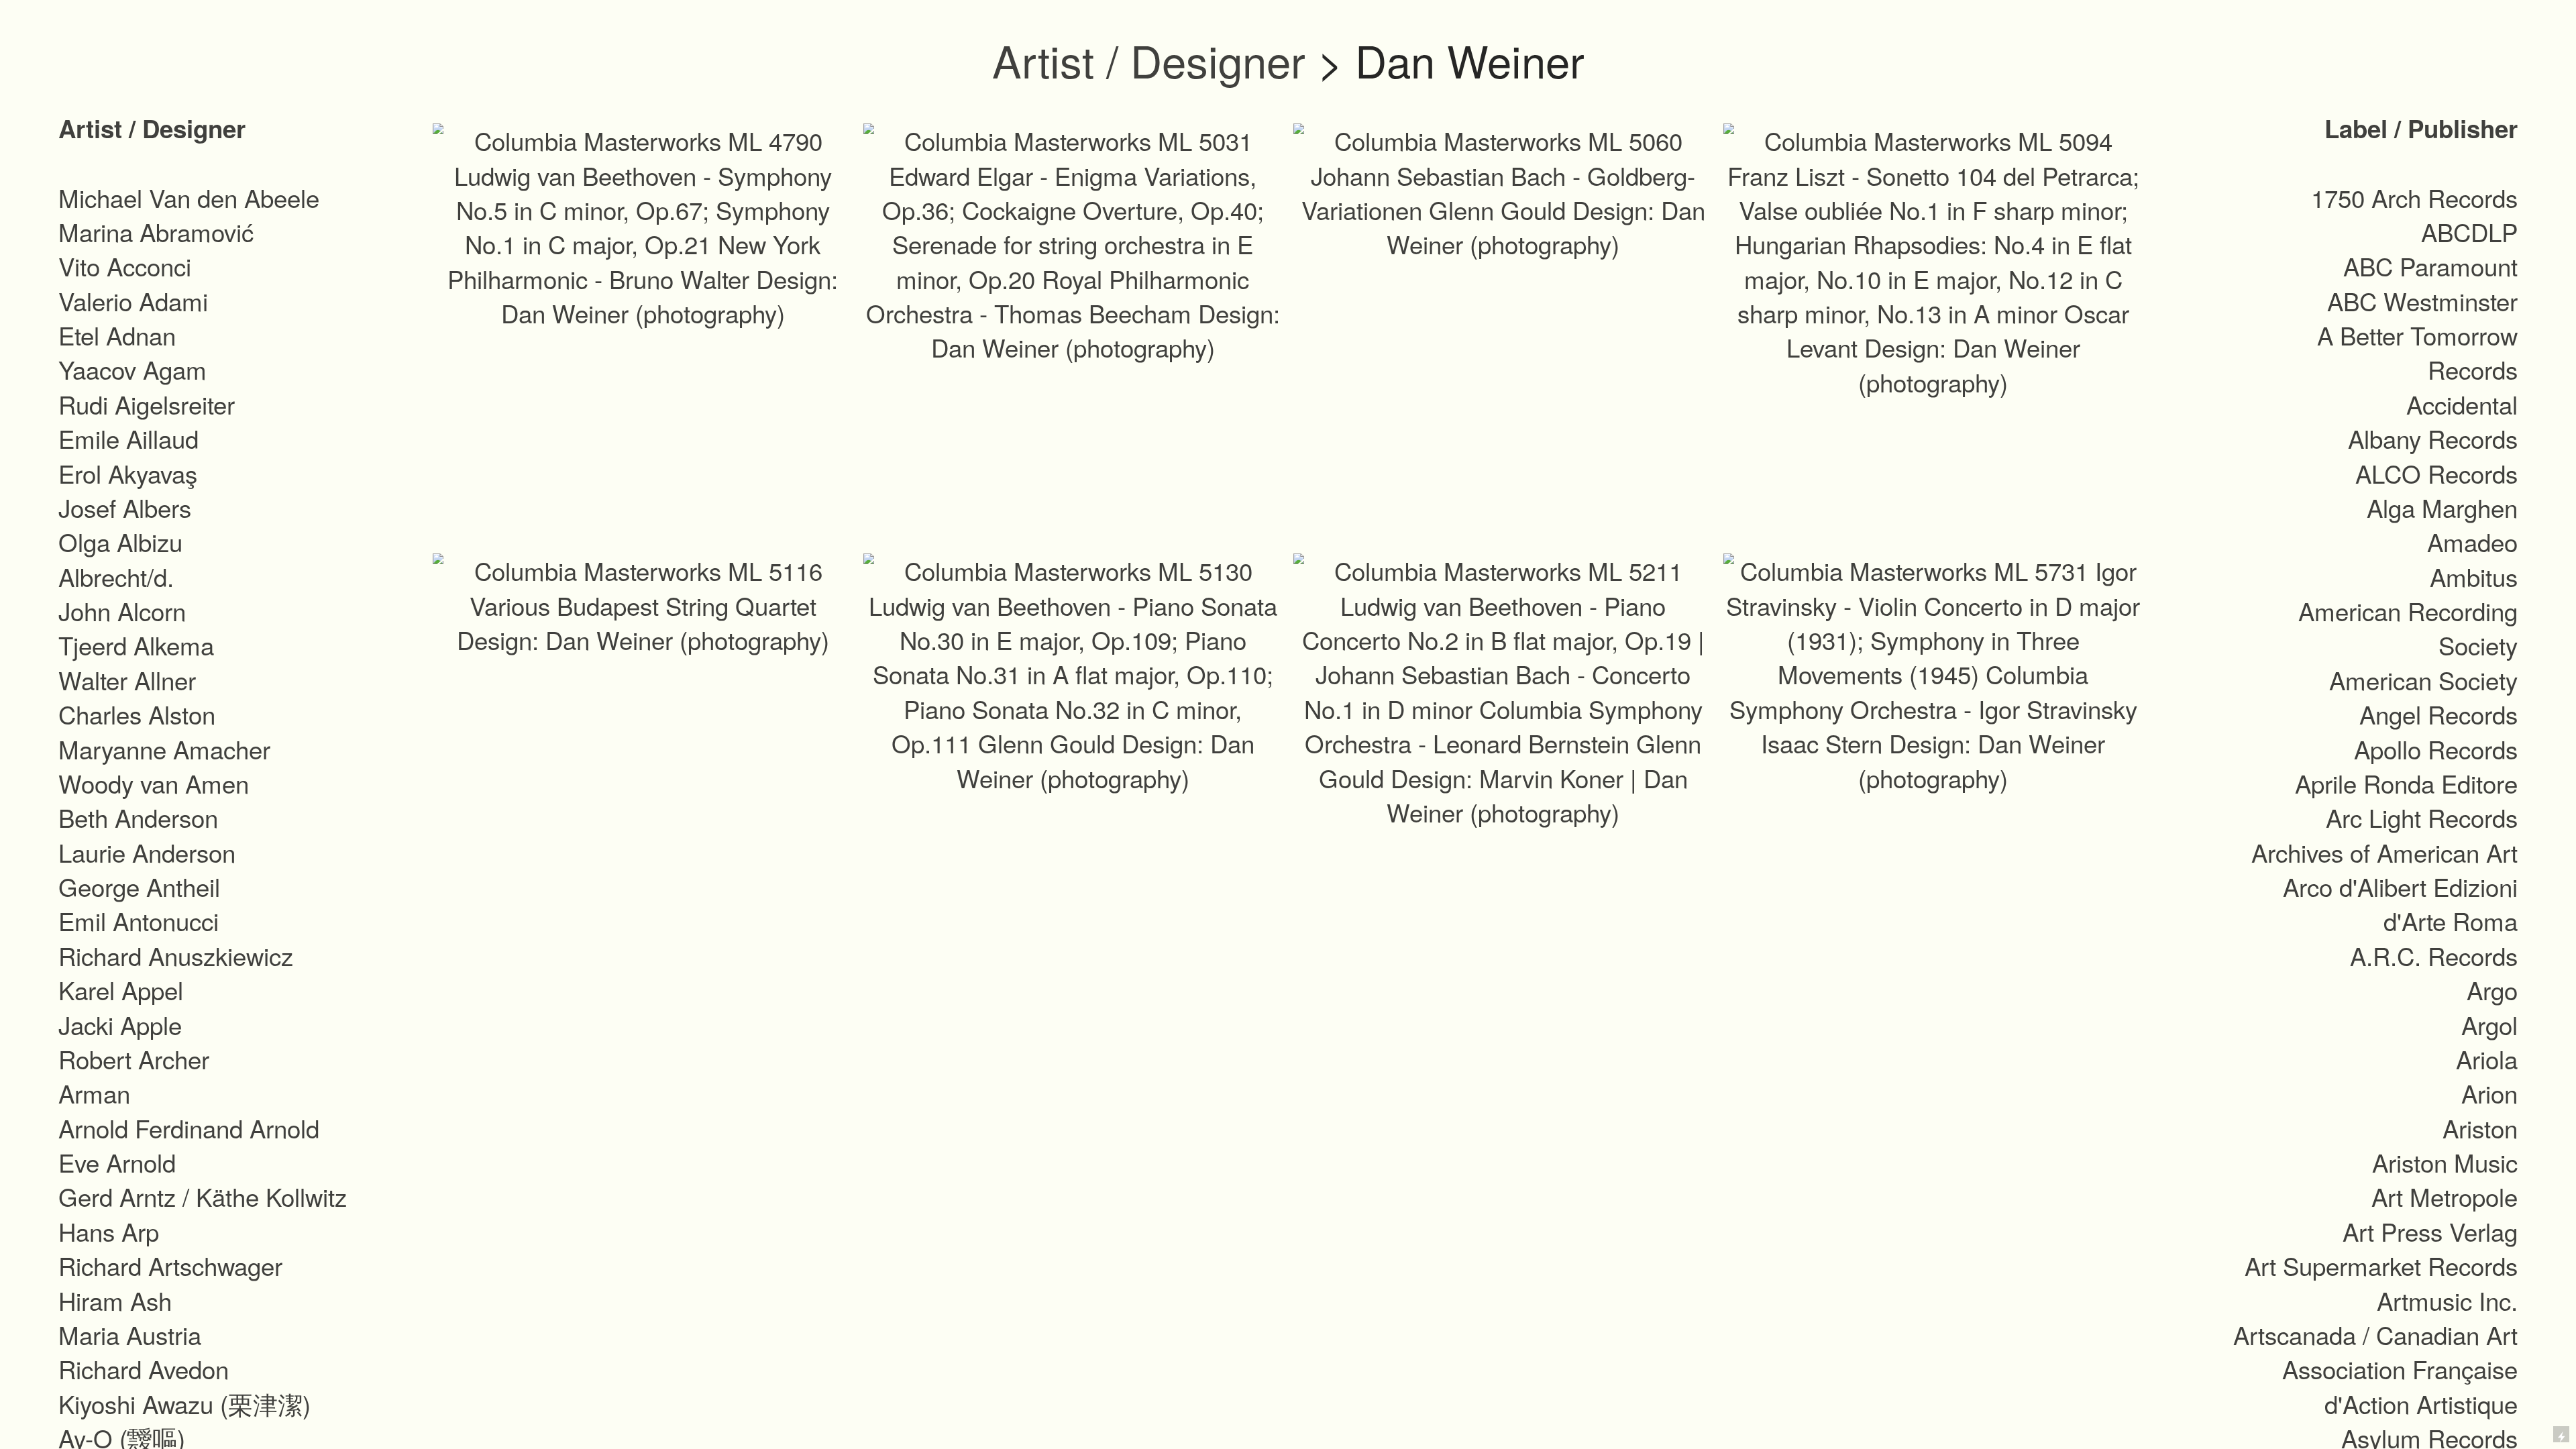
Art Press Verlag (2430, 1231)
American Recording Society (2408, 628)
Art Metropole (2445, 1196)
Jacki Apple (120, 1024)
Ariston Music (2445, 1162)
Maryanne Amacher (164, 749)
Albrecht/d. (116, 576)
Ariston (2480, 1128)
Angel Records (2438, 714)
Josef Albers (125, 507)
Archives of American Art (2384, 852)
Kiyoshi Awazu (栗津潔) (184, 1403)
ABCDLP (2469, 231)
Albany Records (2433, 438)
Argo (2492, 989)
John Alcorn (122, 610)
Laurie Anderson (147, 852)
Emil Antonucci (139, 920)
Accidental (2462, 404)
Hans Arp (109, 1231)
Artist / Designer (1149, 60)
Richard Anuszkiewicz (176, 955)
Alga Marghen (2442, 507)
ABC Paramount (2430, 266)
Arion (2489, 1093)
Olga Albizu (120, 541)
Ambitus (2474, 576)
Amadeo (2472, 541)
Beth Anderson (138, 817)
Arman (94, 1093)
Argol (2489, 1024)
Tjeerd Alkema (136, 645)
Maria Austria (130, 1334)
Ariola (2487, 1059)
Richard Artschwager (170, 1265)
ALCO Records (2436, 473)
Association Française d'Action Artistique (2400, 1386)
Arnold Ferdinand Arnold (189, 1128)
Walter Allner (127, 680)
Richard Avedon (144, 1368)
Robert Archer (134, 1059)
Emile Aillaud (128, 438)
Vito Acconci (125, 266)
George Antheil (139, 886)
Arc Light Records (2422, 817)
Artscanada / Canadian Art (2375, 1334)
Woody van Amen (154, 783)
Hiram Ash (115, 1300)
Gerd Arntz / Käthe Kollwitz (203, 1196)
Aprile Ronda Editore (2406, 783)
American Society (2423, 680)
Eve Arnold (117, 1162)
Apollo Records (2436, 749)
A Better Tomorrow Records (2417, 352)
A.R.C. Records (2434, 955)
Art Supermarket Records (2381, 1265)
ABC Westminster (2422, 301)
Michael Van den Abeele (189, 197)
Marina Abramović (156, 231)
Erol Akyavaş (128, 473)
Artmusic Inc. (2447, 1300)
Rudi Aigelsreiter (147, 404)
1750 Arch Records (2414, 197)
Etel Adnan (117, 335)
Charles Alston (137, 714)
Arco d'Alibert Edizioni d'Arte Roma (2400, 903)
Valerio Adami (133, 301)
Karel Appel (121, 989)
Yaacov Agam (132, 369)
